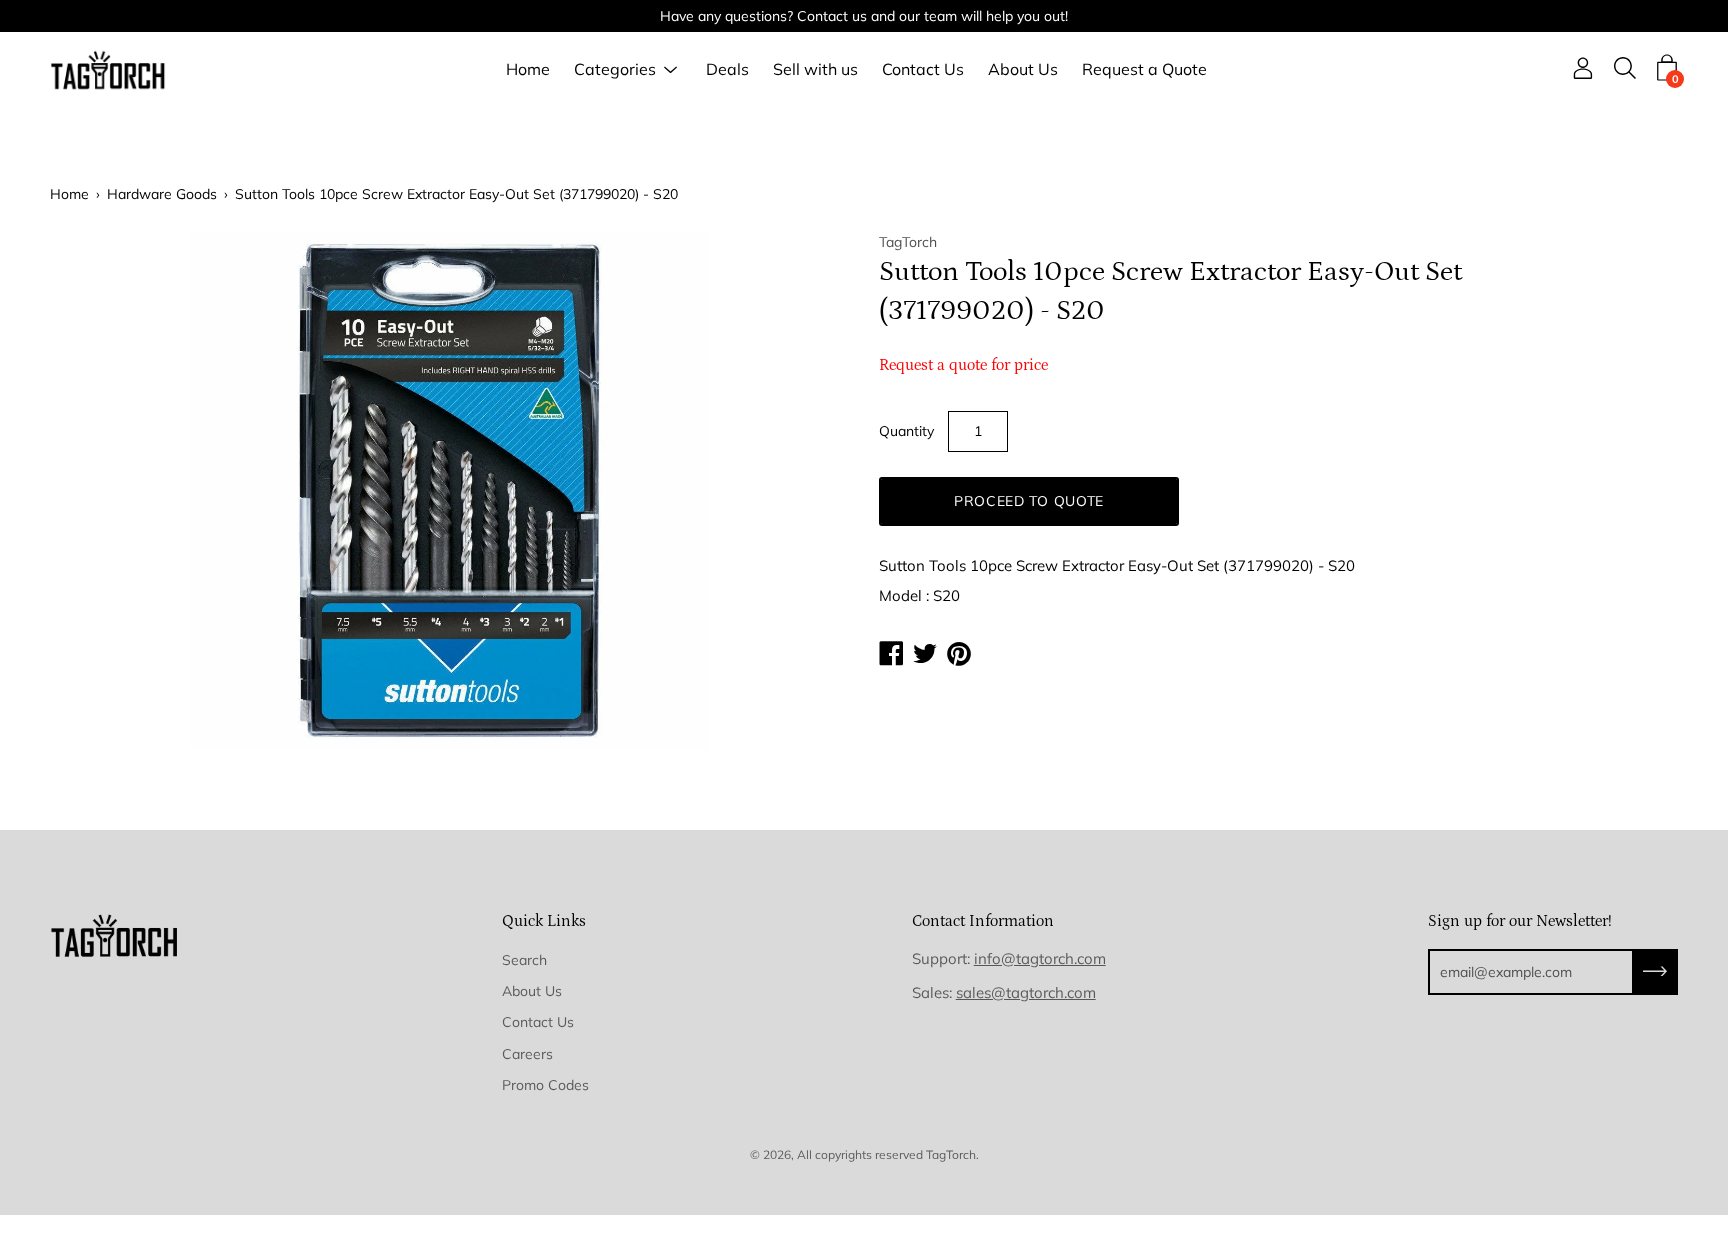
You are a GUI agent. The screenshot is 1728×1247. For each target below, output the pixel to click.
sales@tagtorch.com (1026, 992)
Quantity (906, 431)
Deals (727, 70)
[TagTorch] (110, 70)
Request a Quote (1144, 70)
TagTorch (951, 1154)
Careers (527, 1054)
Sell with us (815, 70)
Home (528, 70)
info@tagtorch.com (1040, 958)
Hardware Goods (162, 194)
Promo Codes (545, 1085)
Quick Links (544, 921)
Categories (615, 70)
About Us (1023, 70)
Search (524, 960)
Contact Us (923, 70)
